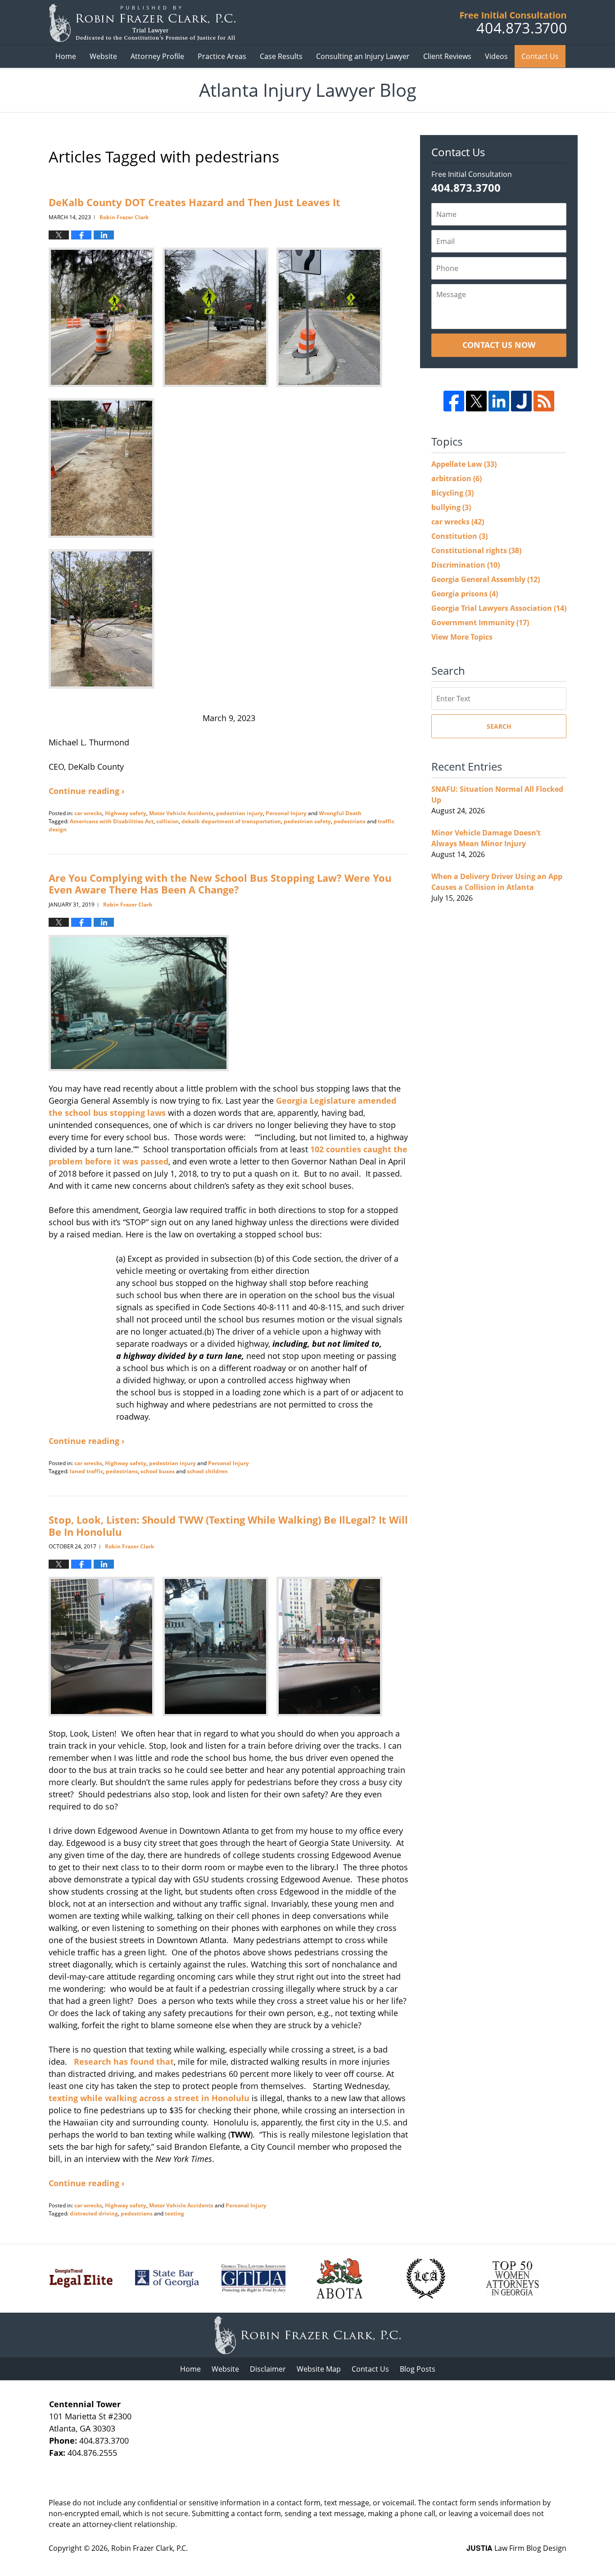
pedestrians (350, 821)
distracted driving (94, 2213)
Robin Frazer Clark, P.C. (149, 2548)
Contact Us (540, 56)
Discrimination (466, 565)
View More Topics (462, 637)
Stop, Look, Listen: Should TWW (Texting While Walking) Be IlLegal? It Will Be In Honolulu (228, 1525)
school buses (158, 1471)
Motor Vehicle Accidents (181, 813)
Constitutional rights (476, 550)
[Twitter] (476, 401)
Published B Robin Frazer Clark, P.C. (513, 23)
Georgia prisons (465, 594)
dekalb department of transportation (231, 821)
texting (174, 2213)
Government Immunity (480, 623)
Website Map (319, 2369)
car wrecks (88, 813)
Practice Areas (222, 56)
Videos (496, 56)
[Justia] (521, 401)
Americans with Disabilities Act (112, 821)
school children (207, 1471)
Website (103, 56)
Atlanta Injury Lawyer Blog (142, 23)
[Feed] (544, 401)
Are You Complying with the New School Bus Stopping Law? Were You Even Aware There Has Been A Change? (220, 884)
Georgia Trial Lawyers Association (499, 608)
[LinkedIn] (499, 401)
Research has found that (124, 2062)
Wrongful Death (340, 813)
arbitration (457, 478)
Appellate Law (464, 464)
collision (167, 821)
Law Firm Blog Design (516, 2548)
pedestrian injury (240, 813)
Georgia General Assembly (486, 579)
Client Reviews (447, 56)
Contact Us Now (499, 345)
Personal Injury (286, 813)
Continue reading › (87, 791)
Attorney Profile (157, 56)
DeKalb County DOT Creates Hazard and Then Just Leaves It (194, 202)
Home (66, 56)
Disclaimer (268, 2369)
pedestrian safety (307, 821)
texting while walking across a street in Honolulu (149, 2098)
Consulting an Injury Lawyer (363, 56)
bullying (451, 507)
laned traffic (86, 1471)
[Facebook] (454, 401)
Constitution (459, 536)
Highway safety (126, 813)
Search (499, 726)
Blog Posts (418, 2369)
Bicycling (452, 493)
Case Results (281, 56)
